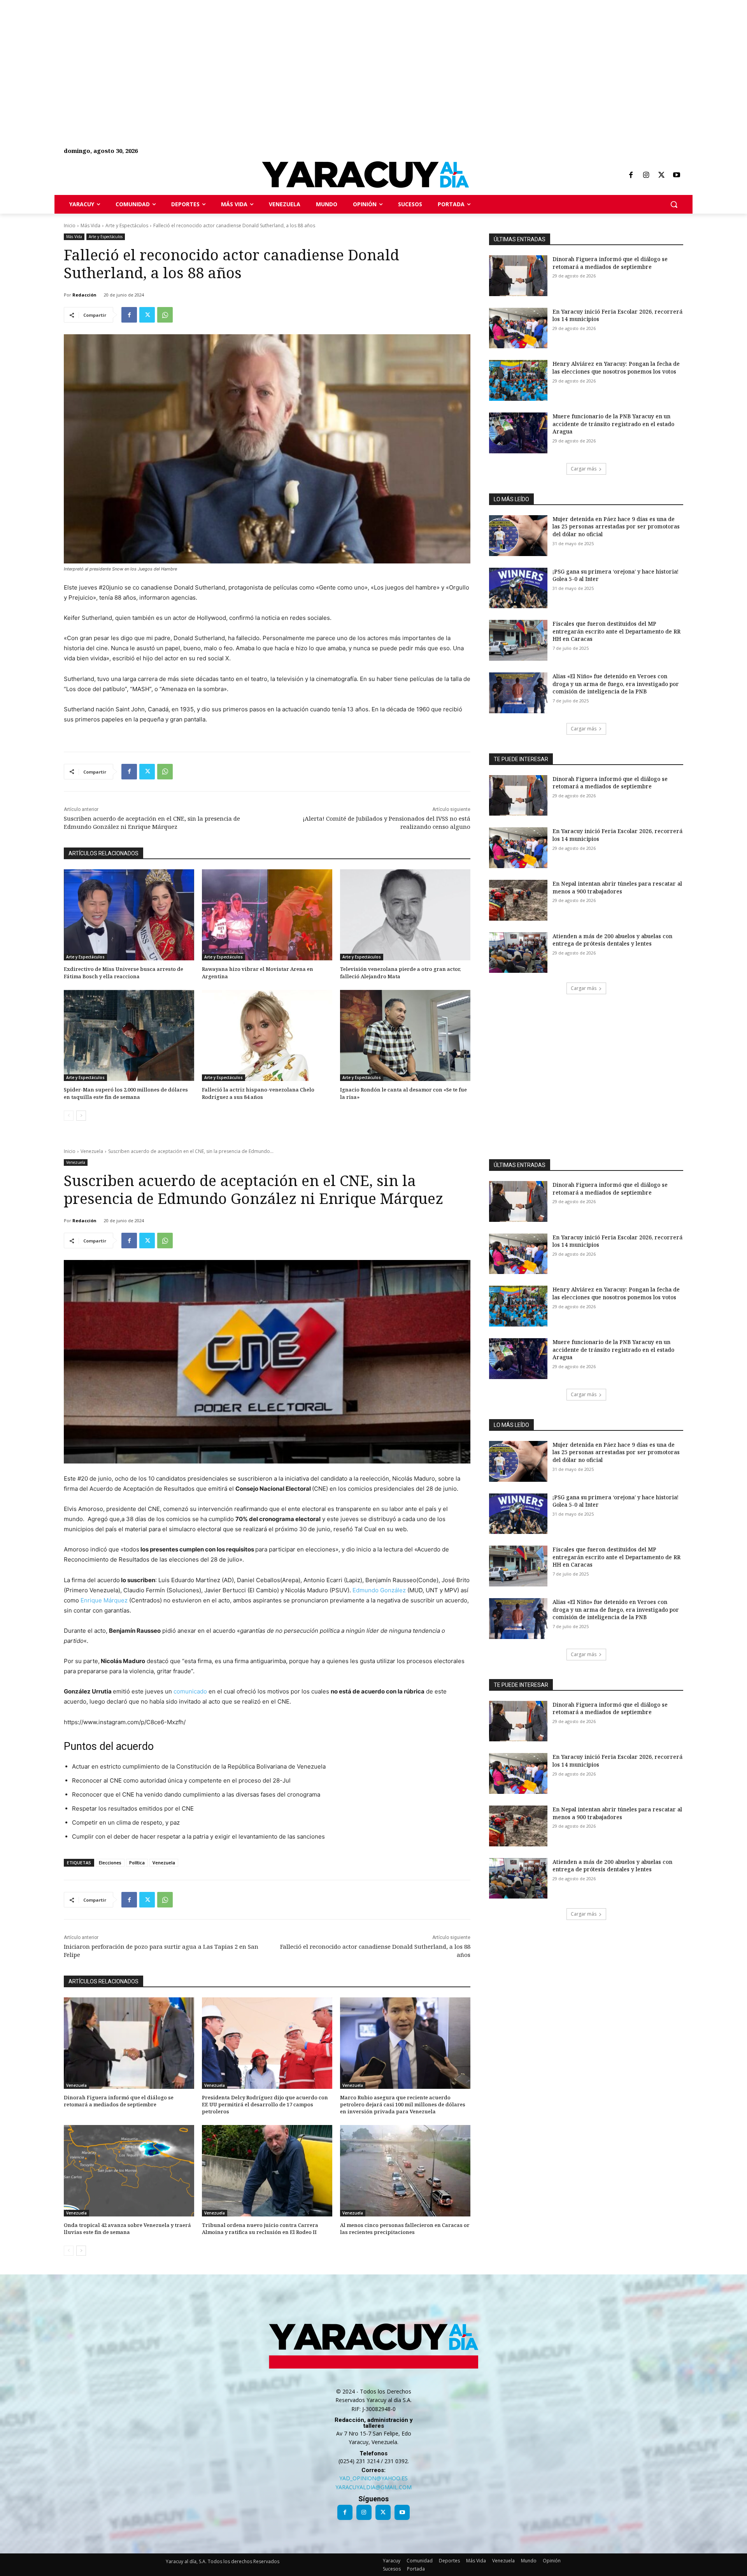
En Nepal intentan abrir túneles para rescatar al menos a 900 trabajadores (617, 887)
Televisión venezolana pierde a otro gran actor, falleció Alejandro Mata (401, 972)
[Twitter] (661, 175)
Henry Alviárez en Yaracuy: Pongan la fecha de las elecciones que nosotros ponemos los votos (616, 368)
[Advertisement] (233, 54)
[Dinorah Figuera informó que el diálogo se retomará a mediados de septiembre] (518, 276)
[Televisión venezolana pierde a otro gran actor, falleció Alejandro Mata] (405, 915)
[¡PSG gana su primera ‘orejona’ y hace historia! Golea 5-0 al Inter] (518, 588)
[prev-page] (69, 1116)
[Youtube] (677, 175)
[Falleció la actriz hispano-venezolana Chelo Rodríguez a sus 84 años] (267, 1036)
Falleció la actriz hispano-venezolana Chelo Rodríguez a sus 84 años (258, 1093)
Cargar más (584, 469)
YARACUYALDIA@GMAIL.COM (373, 2487)
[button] (674, 204)
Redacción (84, 295)
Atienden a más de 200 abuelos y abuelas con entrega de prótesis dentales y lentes (612, 940)
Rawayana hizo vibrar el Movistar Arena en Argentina (258, 972)
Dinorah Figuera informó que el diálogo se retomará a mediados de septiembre (610, 263)
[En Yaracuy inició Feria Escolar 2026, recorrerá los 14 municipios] (518, 328)
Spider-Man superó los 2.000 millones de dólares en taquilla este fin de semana (126, 1093)
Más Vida (90, 225)
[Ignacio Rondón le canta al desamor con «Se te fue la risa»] (405, 1036)
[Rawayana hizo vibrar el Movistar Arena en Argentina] (267, 915)
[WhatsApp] (165, 315)
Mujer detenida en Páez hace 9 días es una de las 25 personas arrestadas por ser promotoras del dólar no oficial (616, 526)
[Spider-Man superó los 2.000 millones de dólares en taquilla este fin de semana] (129, 1036)
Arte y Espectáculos (127, 225)
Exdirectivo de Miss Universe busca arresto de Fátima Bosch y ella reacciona (124, 972)
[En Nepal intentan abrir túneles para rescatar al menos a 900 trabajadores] (518, 900)
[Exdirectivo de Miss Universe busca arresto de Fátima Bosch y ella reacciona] (129, 915)
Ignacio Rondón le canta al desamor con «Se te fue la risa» (403, 1093)
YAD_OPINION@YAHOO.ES (373, 2478)
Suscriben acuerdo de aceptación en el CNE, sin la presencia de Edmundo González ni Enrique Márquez (152, 822)
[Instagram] (646, 175)
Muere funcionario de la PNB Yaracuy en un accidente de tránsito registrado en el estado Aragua (613, 424)
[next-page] (81, 1116)
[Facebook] (631, 175)
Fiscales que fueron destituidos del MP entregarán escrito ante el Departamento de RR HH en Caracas (616, 631)
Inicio (70, 225)
